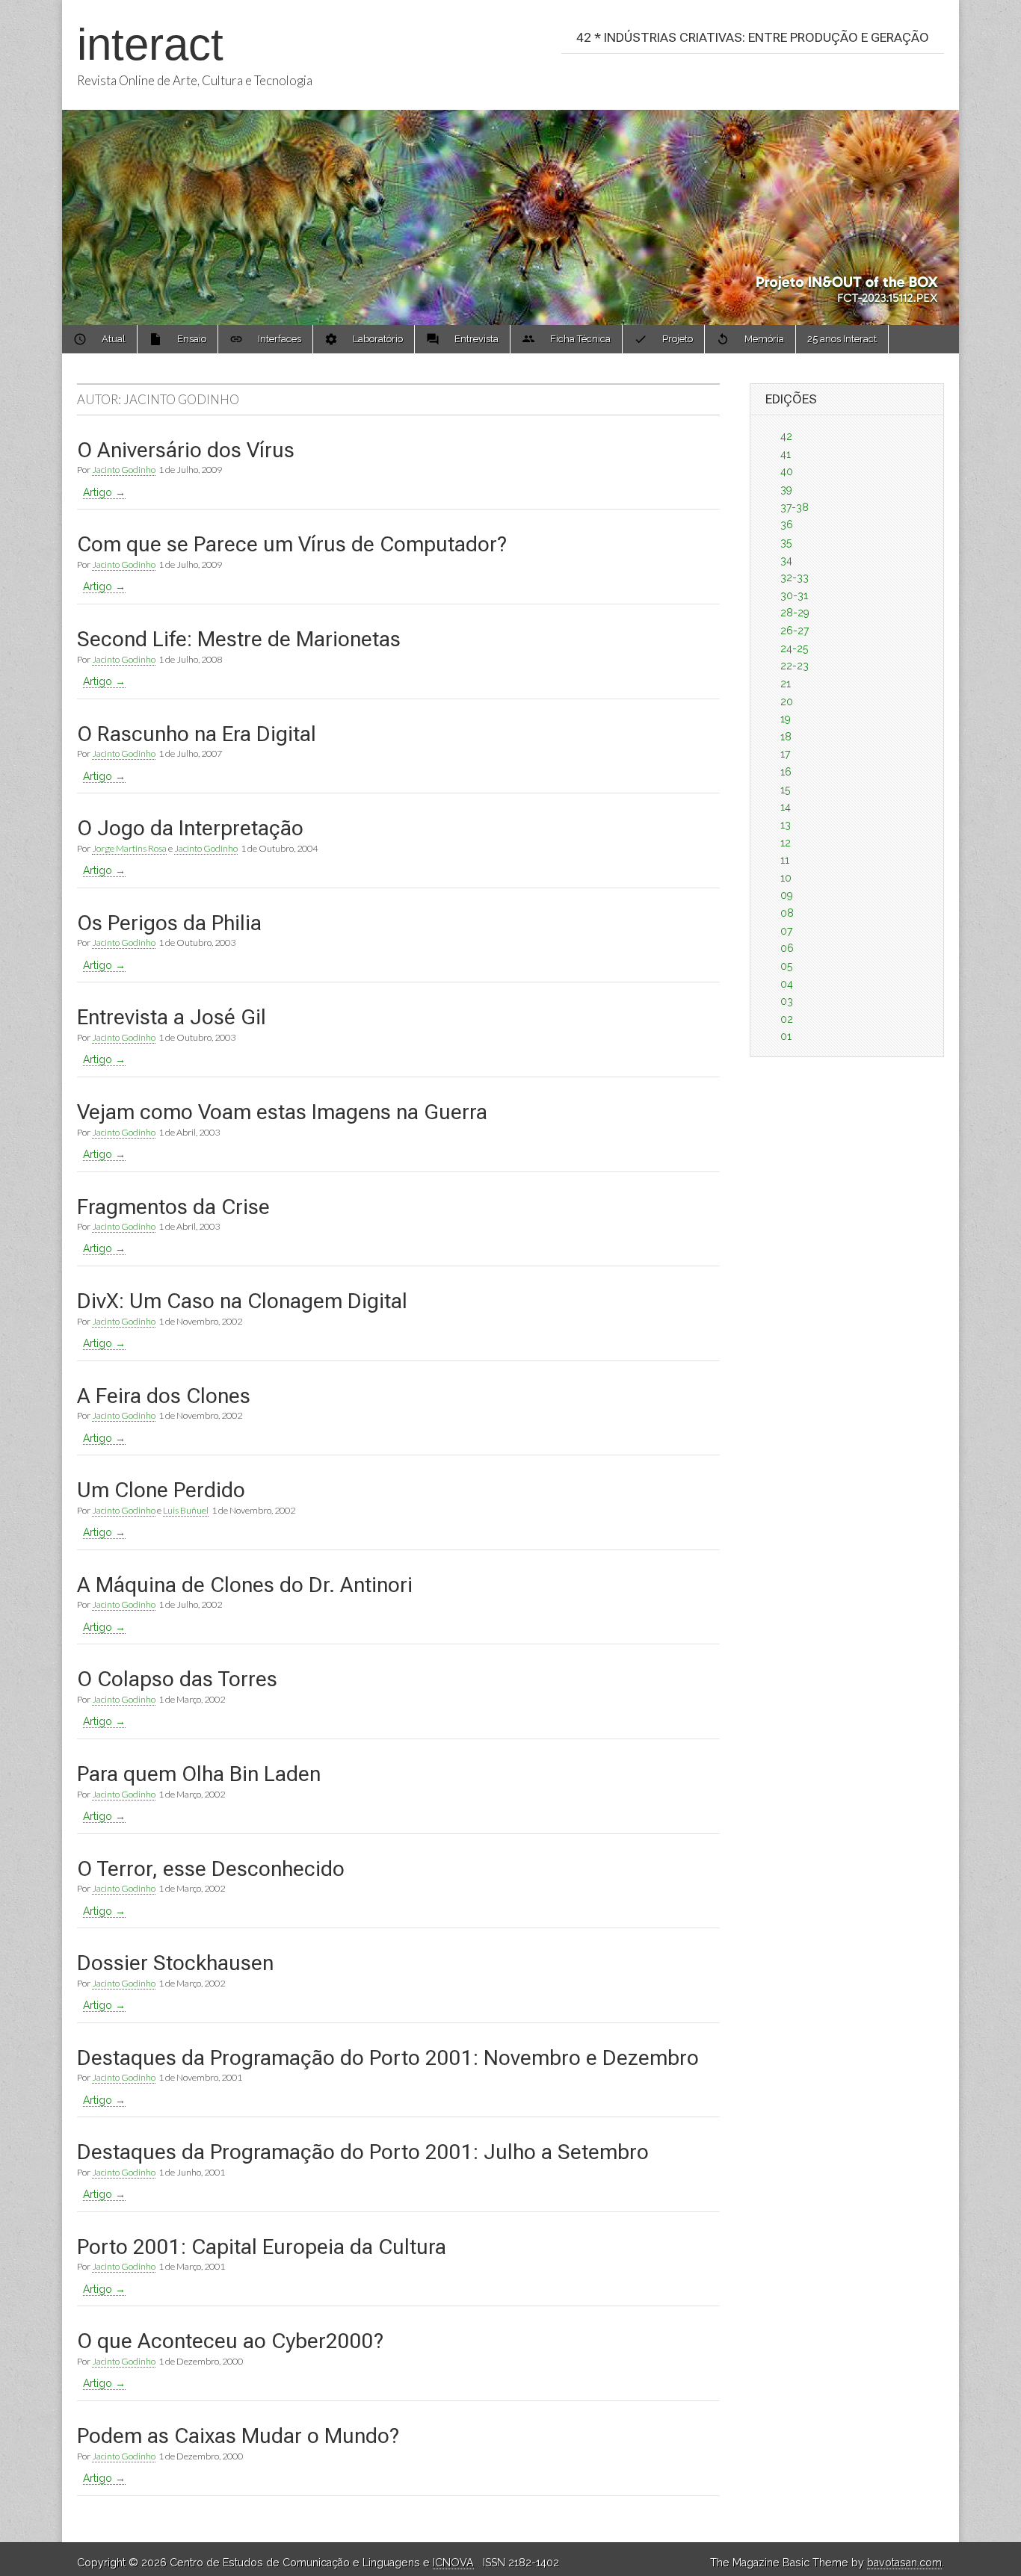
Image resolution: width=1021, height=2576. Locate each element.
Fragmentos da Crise (173, 1207)
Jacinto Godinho (124, 470)
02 (787, 1019)
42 (786, 436)
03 (787, 1001)
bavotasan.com (904, 2563)
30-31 (794, 595)
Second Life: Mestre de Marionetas (239, 639)
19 (786, 719)
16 (786, 772)
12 (786, 843)
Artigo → (104, 492)
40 (787, 471)
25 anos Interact (842, 339)
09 (787, 895)
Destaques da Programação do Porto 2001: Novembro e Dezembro (388, 2058)
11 (785, 860)
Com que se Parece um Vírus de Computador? (292, 544)
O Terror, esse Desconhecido (211, 1869)
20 (787, 702)
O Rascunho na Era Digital (197, 734)
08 (787, 913)
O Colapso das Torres (177, 1679)
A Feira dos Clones (164, 1396)
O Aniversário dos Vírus (186, 450)
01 (786, 1036)
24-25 (794, 648)
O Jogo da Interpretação (190, 828)
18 (786, 737)
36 (787, 524)
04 (787, 984)
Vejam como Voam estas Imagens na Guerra (282, 1112)
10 (786, 878)
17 (785, 754)
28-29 (795, 613)
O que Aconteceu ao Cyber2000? (230, 2341)
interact (150, 44)
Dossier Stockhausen (175, 1963)
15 (785, 790)
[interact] (510, 162)
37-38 (795, 507)
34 (786, 560)
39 (786, 489)
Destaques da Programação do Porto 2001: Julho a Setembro (363, 2152)
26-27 (795, 631)
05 (786, 966)
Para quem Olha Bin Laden (199, 1774)
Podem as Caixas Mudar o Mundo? (238, 2436)
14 (786, 807)
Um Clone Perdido (161, 1490)
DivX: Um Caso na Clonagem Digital (242, 1301)
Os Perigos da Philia (169, 923)
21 (786, 684)
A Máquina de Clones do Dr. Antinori (245, 1585)
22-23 (795, 666)
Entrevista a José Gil (172, 1017)
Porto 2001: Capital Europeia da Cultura (262, 2247)
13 (786, 825)
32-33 (795, 578)
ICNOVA (453, 2563)
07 (786, 931)
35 (786, 542)
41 (786, 454)
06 (787, 948)
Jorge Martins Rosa (129, 848)
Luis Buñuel (186, 1510)
